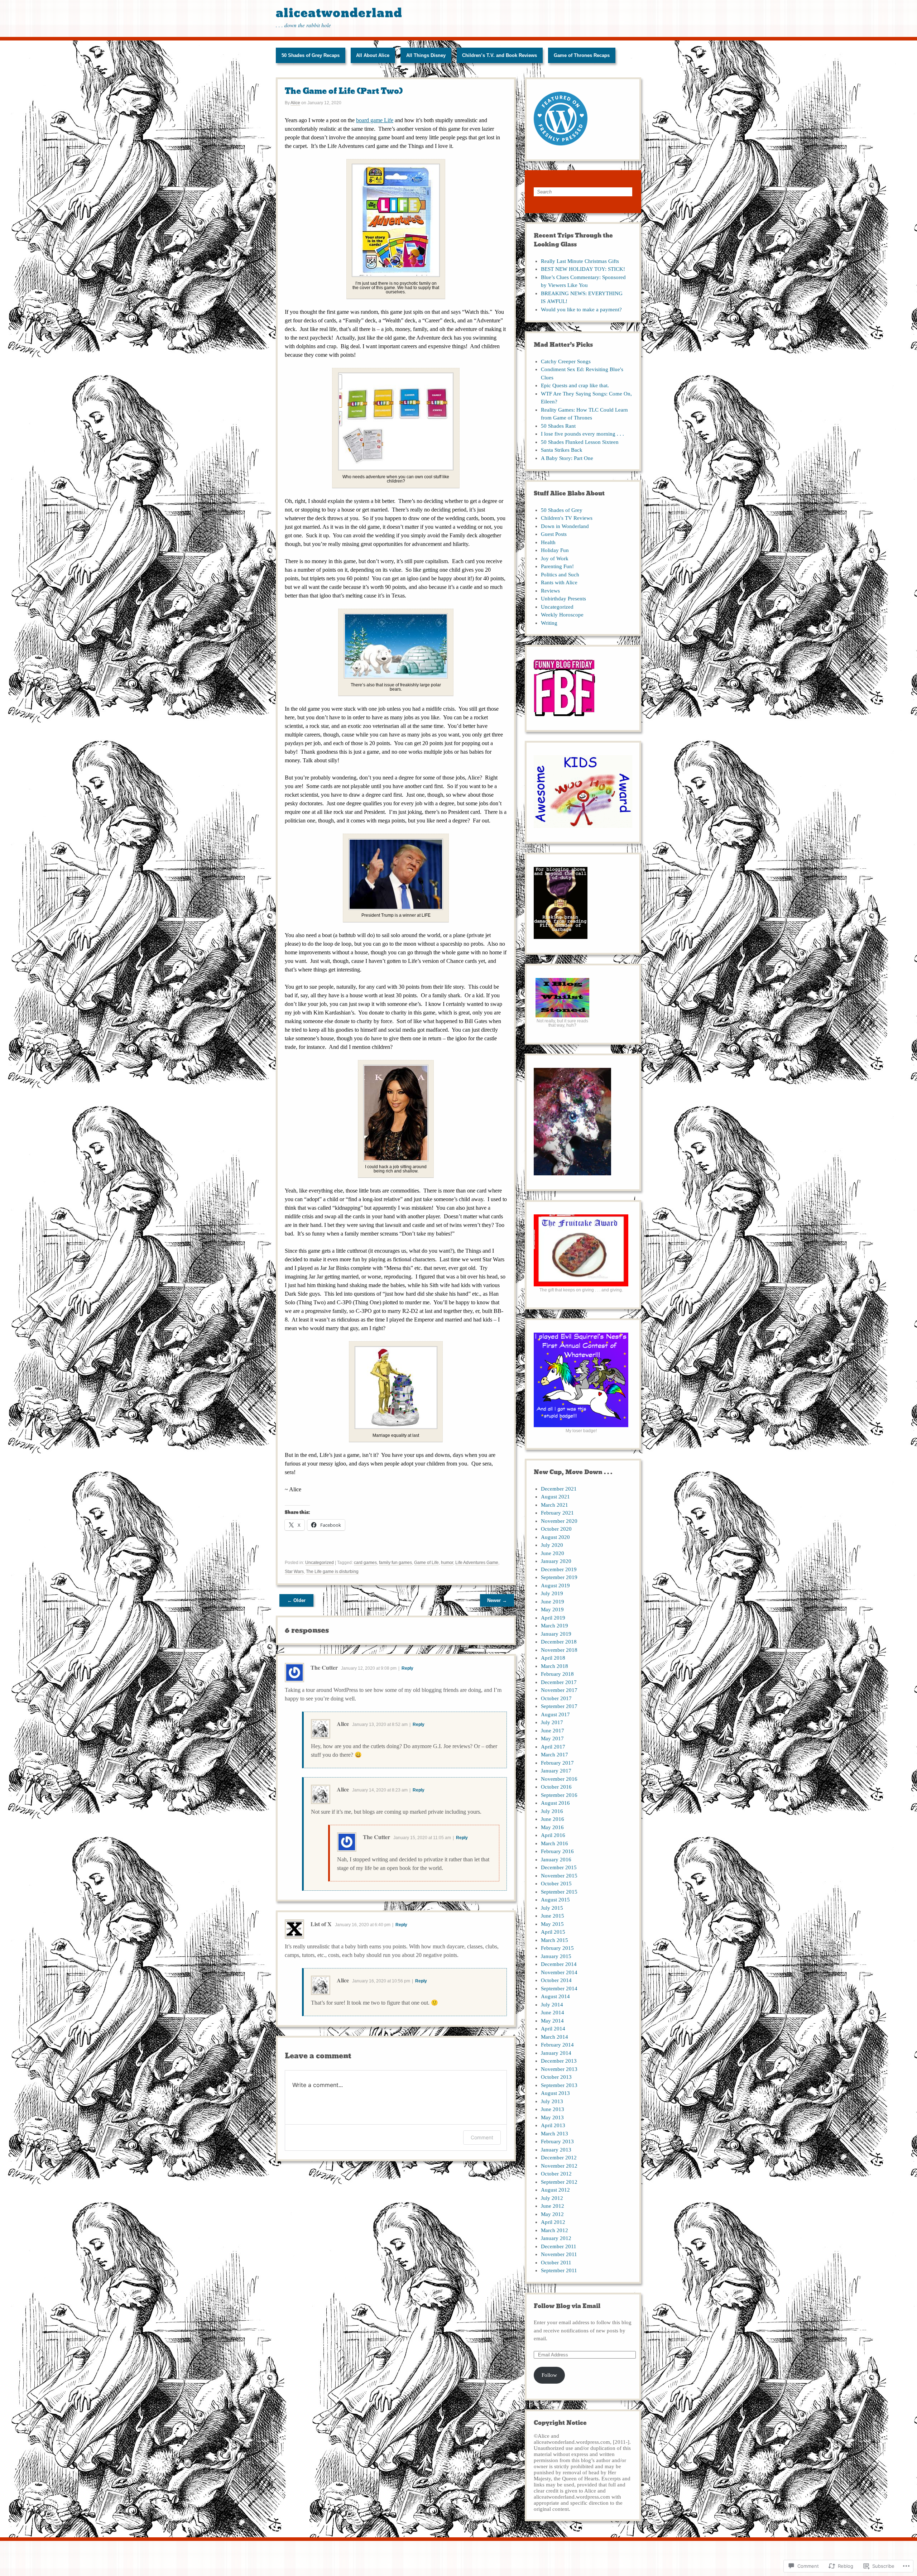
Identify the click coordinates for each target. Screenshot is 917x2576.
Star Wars (294, 1572)
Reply (407, 1668)
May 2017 (552, 1738)
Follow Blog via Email (567, 2306)
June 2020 (553, 1553)
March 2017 (554, 1755)
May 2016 (552, 1827)
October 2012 (556, 2174)
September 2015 (559, 1892)
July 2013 (552, 2101)
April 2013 (553, 2125)
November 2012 (559, 2166)
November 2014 (559, 1972)
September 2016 (559, 1795)
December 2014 (559, 1964)
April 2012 (553, 2222)
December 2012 (559, 2158)
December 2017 (559, 1682)
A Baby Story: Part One (567, 458)
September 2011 (559, 2270)
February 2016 (557, 1851)
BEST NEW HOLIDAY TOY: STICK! (583, 269)
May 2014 (552, 2021)
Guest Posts (554, 534)
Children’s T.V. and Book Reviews (500, 55)
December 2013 (559, 2061)
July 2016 (552, 1811)
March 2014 (554, 2037)
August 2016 (555, 1803)
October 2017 (556, 1698)
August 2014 (555, 1996)
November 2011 (559, 2254)
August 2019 (555, 1586)
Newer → (497, 1600)
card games (365, 1563)
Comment (482, 2137)
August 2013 (555, 2093)
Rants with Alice (559, 582)
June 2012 (553, 2206)
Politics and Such (560, 575)
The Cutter (324, 1667)
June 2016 (553, 1819)
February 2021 (557, 1513)
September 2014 (559, 1989)
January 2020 (556, 1561)
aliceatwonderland (339, 13)
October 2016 (556, 1787)
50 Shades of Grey (562, 510)
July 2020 (552, 1545)
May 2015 (552, 1924)
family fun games (395, 1563)
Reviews (550, 591)
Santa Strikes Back (562, 450)
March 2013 (554, 2134)
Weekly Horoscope (562, 615)
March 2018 (554, 1666)
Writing (549, 623)
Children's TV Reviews (567, 518)
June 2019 (553, 1602)
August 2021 (555, 1497)
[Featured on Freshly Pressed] (561, 149)
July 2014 (552, 2005)
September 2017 (559, 1706)
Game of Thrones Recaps (582, 55)
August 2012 (555, 2190)
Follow (549, 2375)
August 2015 (555, 1900)
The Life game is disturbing (332, 1572)
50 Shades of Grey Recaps (311, 55)
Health (548, 542)
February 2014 (557, 2045)
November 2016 (559, 1779)
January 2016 (556, 1860)
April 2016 (553, 1835)
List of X (321, 1924)
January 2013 (556, 2150)
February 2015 (557, 1948)
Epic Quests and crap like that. (575, 385)
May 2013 (552, 2117)
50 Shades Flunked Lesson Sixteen (580, 442)
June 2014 (553, 2013)
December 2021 (559, 1489)
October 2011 (556, 2263)
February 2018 (557, 1674)
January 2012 (556, 2238)
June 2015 (553, 1916)
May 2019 (552, 1610)
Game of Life (426, 1563)
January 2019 (556, 1634)
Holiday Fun (555, 550)
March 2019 (554, 1626)
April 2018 (553, 1658)
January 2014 (556, 2053)
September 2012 (559, 2182)
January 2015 (556, 1956)
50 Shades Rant (558, 426)
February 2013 (557, 2141)
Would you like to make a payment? (581, 310)
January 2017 (556, 1771)
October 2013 (556, 2077)
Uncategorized (320, 1563)
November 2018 (559, 1650)
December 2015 (559, 1867)
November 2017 (559, 1690)
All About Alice (373, 55)
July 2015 (552, 1908)
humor (447, 1563)
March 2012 (554, 2230)
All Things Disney (426, 55)
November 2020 (559, 1521)
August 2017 (555, 1714)
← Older (296, 1600)
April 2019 (553, 1618)
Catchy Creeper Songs (566, 361)
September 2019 (559, 1577)
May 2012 (552, 2214)
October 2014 (556, 1980)
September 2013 (559, 2085)
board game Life (375, 120)
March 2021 (554, 1505)
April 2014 (553, 2029)
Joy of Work (555, 558)
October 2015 (556, 1884)
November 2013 (559, 2069)
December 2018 (559, 1642)
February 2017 (557, 1763)
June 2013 (553, 2109)
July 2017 (552, 1722)
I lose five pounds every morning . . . (582, 434)
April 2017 (553, 1747)
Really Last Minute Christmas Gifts (580, 261)
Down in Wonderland (565, 526)
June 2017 (553, 1731)
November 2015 (559, 1876)
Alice (295, 103)
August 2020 (555, 1537)
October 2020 (556, 1529)
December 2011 (559, 2246)
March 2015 (554, 1940)
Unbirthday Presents (563, 599)
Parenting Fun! (557, 566)
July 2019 (552, 1593)
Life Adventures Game (477, 1563)
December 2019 (559, 1569)
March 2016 (554, 1843)
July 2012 (552, 2198)
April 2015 (553, 1932)
